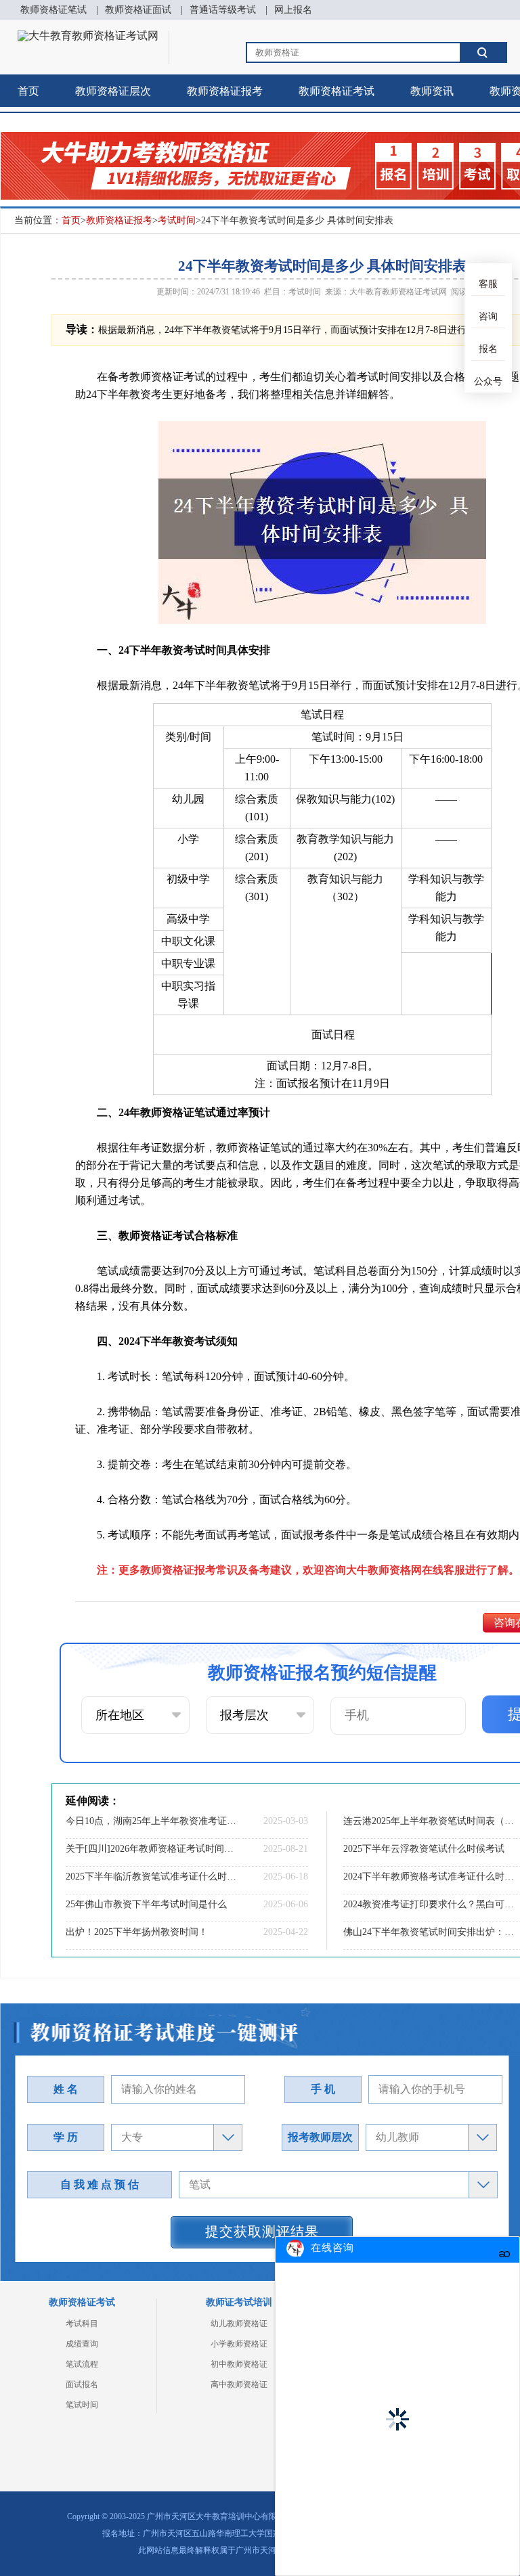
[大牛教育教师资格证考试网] (88, 36)
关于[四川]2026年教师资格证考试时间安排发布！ (152, 1849)
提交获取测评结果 (262, 2231)
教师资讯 (432, 91)
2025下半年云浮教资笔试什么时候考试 (424, 1849)
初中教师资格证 (239, 2364)
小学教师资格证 (239, 2344)
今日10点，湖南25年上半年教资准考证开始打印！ (152, 1821)
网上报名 (293, 10)
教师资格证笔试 (53, 10)
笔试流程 (82, 2364)
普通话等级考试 (223, 10)
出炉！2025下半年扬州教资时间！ (137, 1932)
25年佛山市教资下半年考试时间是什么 (146, 1904)
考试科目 (82, 2324)
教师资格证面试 (138, 10)
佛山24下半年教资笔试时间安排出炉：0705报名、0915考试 (430, 1932)
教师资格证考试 (337, 91)
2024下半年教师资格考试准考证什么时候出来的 (430, 1877)
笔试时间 (82, 2405)
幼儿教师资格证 (239, 2324)
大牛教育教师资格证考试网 (398, 292)
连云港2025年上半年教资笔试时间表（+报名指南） (430, 1821)
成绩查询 (82, 2344)
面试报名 (82, 2384)
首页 (28, 91)
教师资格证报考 (225, 91)
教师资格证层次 (113, 91)
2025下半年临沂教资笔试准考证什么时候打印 (152, 1877)
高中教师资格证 (239, 2384)
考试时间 (177, 220)
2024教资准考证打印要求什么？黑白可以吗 (430, 1904)
